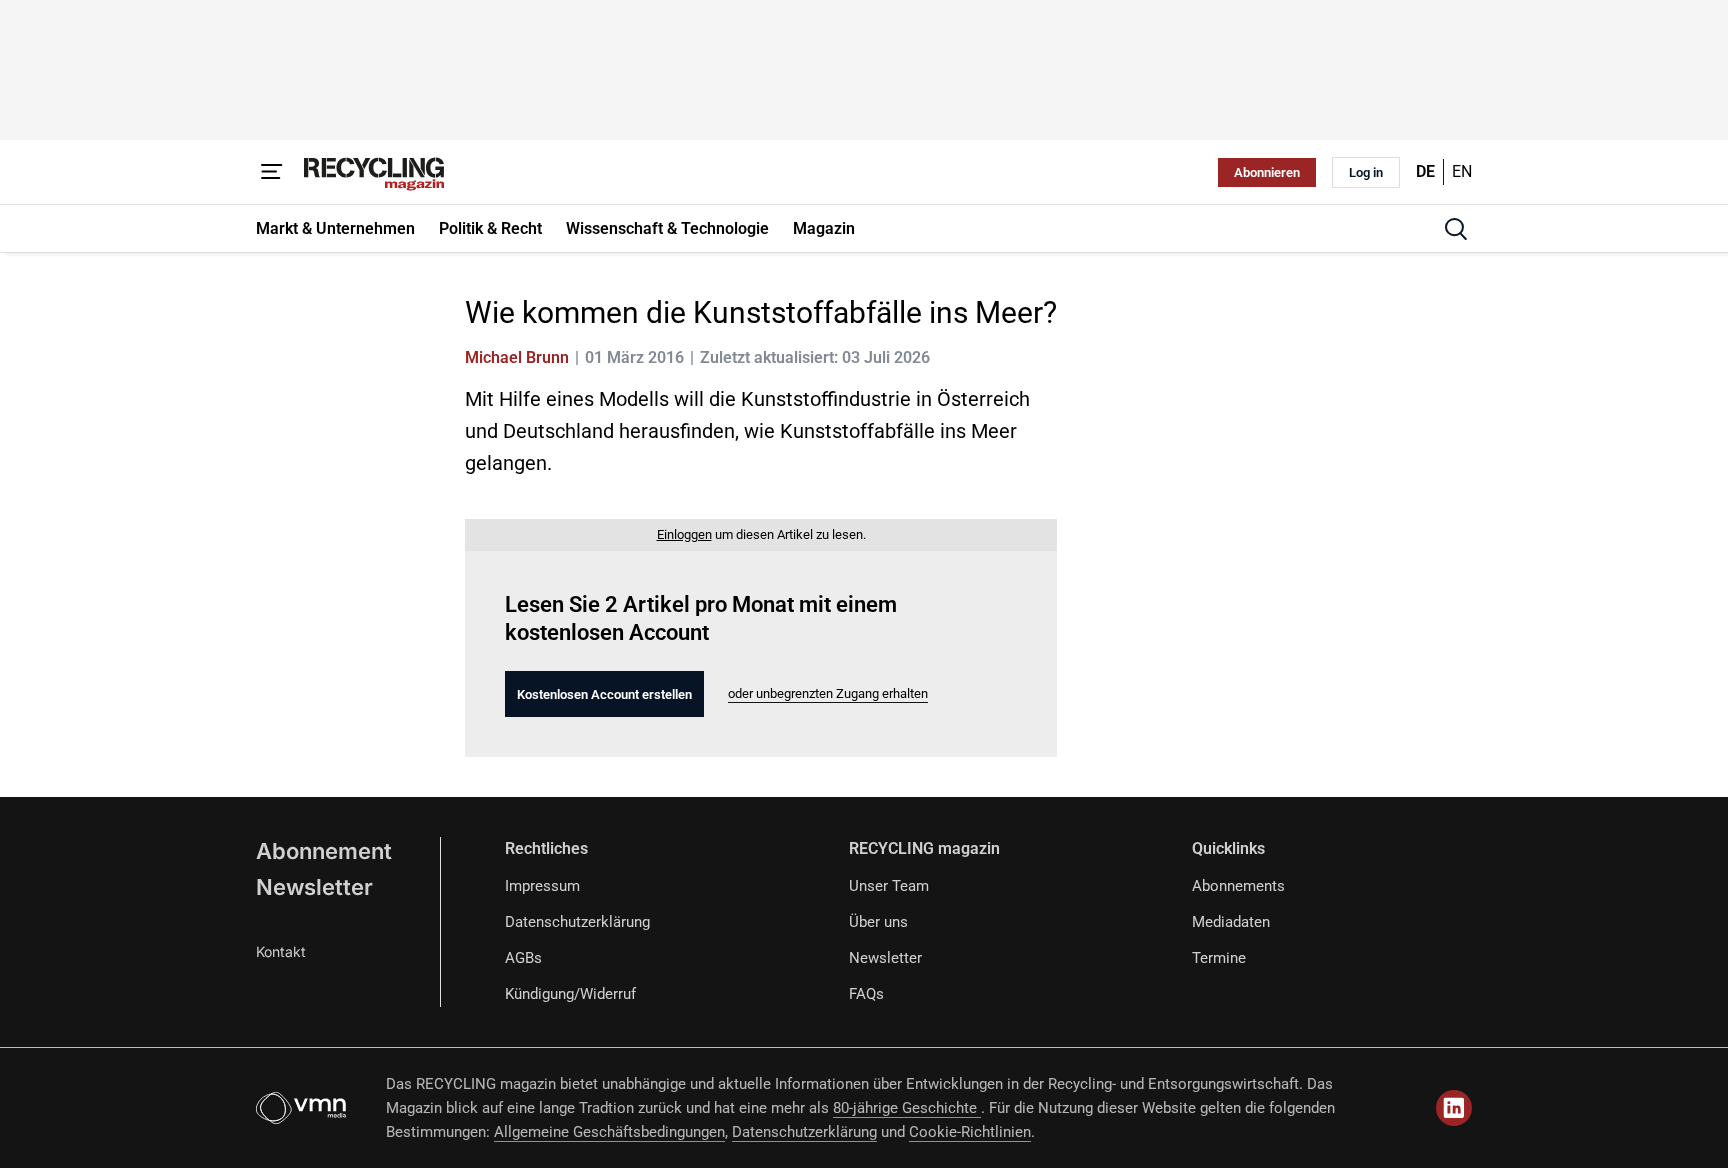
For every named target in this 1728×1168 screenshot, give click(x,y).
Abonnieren (1267, 172)
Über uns (878, 922)
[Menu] (272, 172)
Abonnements (1238, 886)
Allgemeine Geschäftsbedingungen (609, 1132)
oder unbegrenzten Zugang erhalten (828, 693)
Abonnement (324, 851)
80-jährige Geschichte (907, 1108)
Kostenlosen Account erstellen (604, 694)
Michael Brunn (517, 357)
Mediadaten (1231, 922)
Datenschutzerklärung (577, 922)
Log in (1366, 172)
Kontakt (281, 951)
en (1462, 171)
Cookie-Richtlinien (970, 1132)
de (1425, 171)
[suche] (1456, 229)
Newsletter (314, 887)
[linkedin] (1454, 1108)
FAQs (866, 994)
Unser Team (889, 886)
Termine (1219, 958)
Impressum (542, 886)
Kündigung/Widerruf (570, 994)
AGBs (523, 958)
